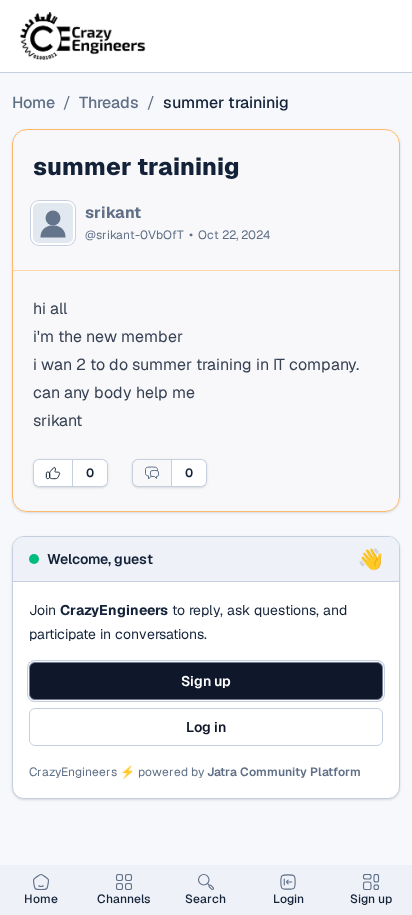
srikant (113, 213)
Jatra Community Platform (284, 772)
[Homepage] (84, 36)
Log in (206, 727)
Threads (109, 102)
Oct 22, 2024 (234, 235)
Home (33, 102)
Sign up (206, 681)
